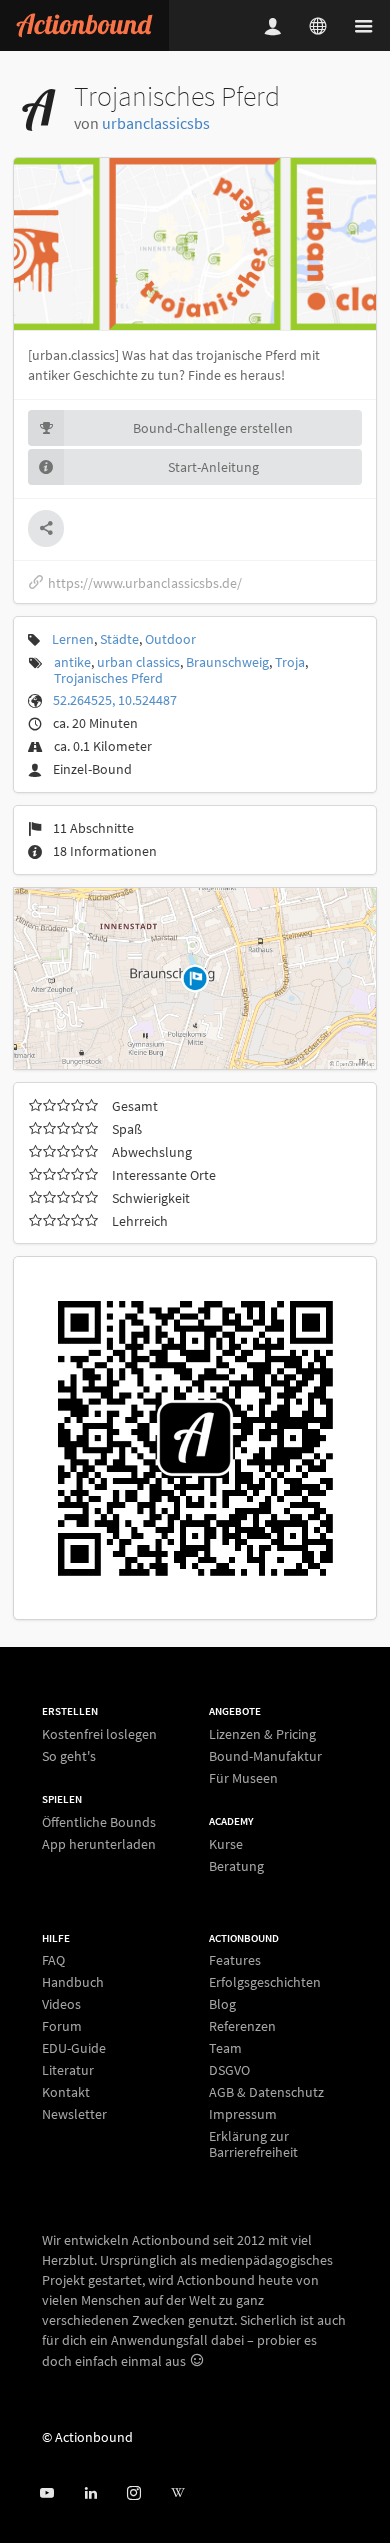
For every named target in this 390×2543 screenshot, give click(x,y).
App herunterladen (99, 1843)
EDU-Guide (74, 2048)
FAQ (53, 1960)
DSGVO (229, 2070)
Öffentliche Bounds (99, 1822)
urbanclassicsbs (156, 123)
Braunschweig (227, 662)
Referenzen (242, 2026)
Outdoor (170, 639)
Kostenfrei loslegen (99, 1734)
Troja (290, 662)
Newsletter (74, 2113)
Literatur (68, 2070)
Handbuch (73, 1982)
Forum (62, 2026)
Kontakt (66, 2092)
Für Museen (243, 1777)
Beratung (236, 1865)
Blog (222, 2004)
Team (225, 2048)
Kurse (226, 1844)
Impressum (243, 2114)
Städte (119, 639)
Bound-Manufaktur (265, 1756)
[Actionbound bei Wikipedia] (177, 2493)
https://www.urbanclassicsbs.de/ (145, 583)
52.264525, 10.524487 (115, 700)
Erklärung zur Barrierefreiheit (253, 2143)
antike (72, 662)
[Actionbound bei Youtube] (46, 2493)
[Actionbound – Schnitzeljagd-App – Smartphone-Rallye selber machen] (84, 25)
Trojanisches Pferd (108, 678)
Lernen (73, 639)
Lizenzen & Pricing (262, 1734)
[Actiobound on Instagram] (133, 2493)
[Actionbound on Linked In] (90, 2493)
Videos (61, 2004)
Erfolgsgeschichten (265, 1982)
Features (235, 1960)
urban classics (138, 662)
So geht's (69, 1755)
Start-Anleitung (213, 467)
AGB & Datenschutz (266, 2092)
